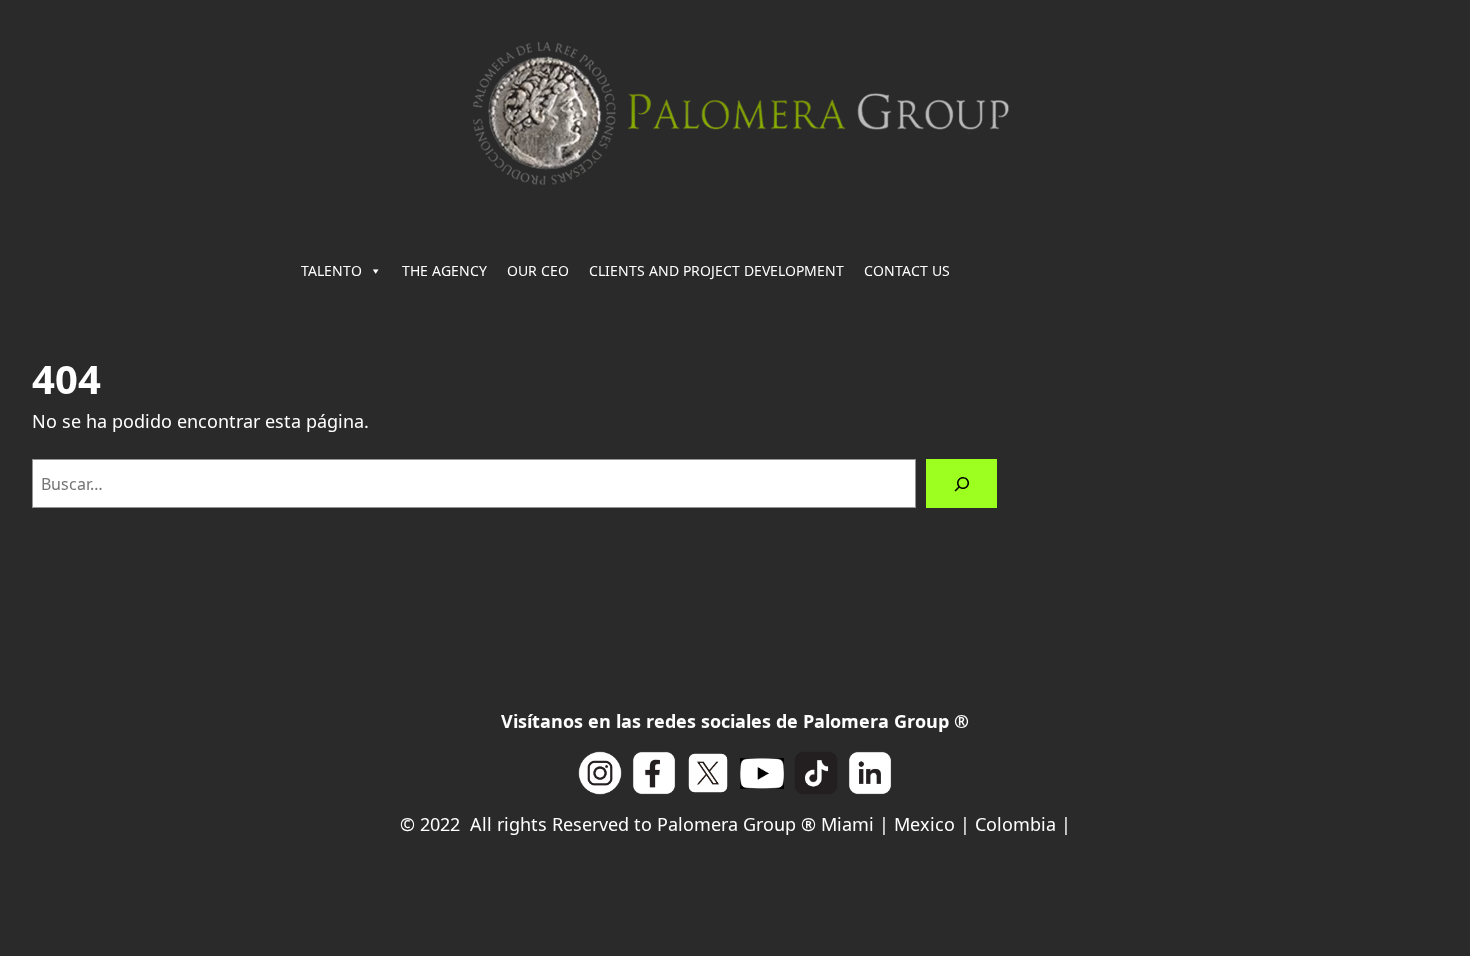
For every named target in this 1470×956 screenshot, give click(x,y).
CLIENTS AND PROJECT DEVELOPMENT (716, 270)
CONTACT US (907, 270)
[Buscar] (961, 483)
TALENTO (331, 270)
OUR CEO (538, 270)
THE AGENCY (444, 270)
